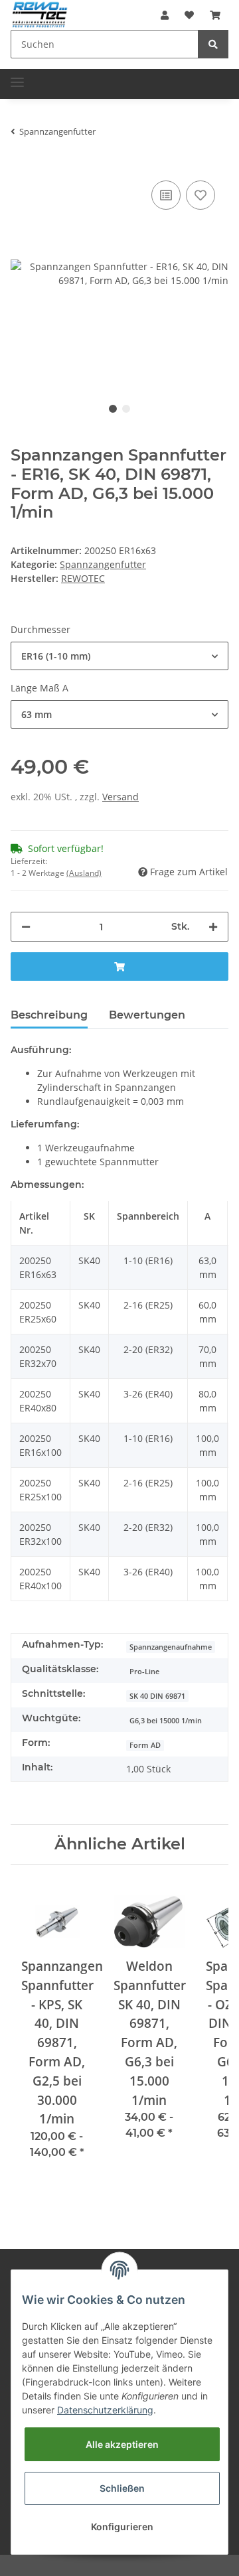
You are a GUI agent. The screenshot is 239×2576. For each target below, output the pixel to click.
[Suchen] (213, 44)
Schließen (122, 2488)
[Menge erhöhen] (213, 927)
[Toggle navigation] (17, 77)
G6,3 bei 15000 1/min (166, 1721)
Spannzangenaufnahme (171, 1647)
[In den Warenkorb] (119, 966)
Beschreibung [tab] (49, 1015)
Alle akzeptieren (122, 2444)
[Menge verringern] (26, 927)
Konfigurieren (122, 2527)
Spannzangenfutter (103, 564)
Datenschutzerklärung (105, 2410)
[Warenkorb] (215, 15)
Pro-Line (144, 1672)
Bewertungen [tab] (147, 1015)
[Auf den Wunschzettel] (200, 195)
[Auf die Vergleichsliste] (166, 195)
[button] (165, 15)
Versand (120, 797)
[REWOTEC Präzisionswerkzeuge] (40, 14)
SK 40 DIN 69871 (157, 1696)
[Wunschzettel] (189, 15)
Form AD (145, 1745)
